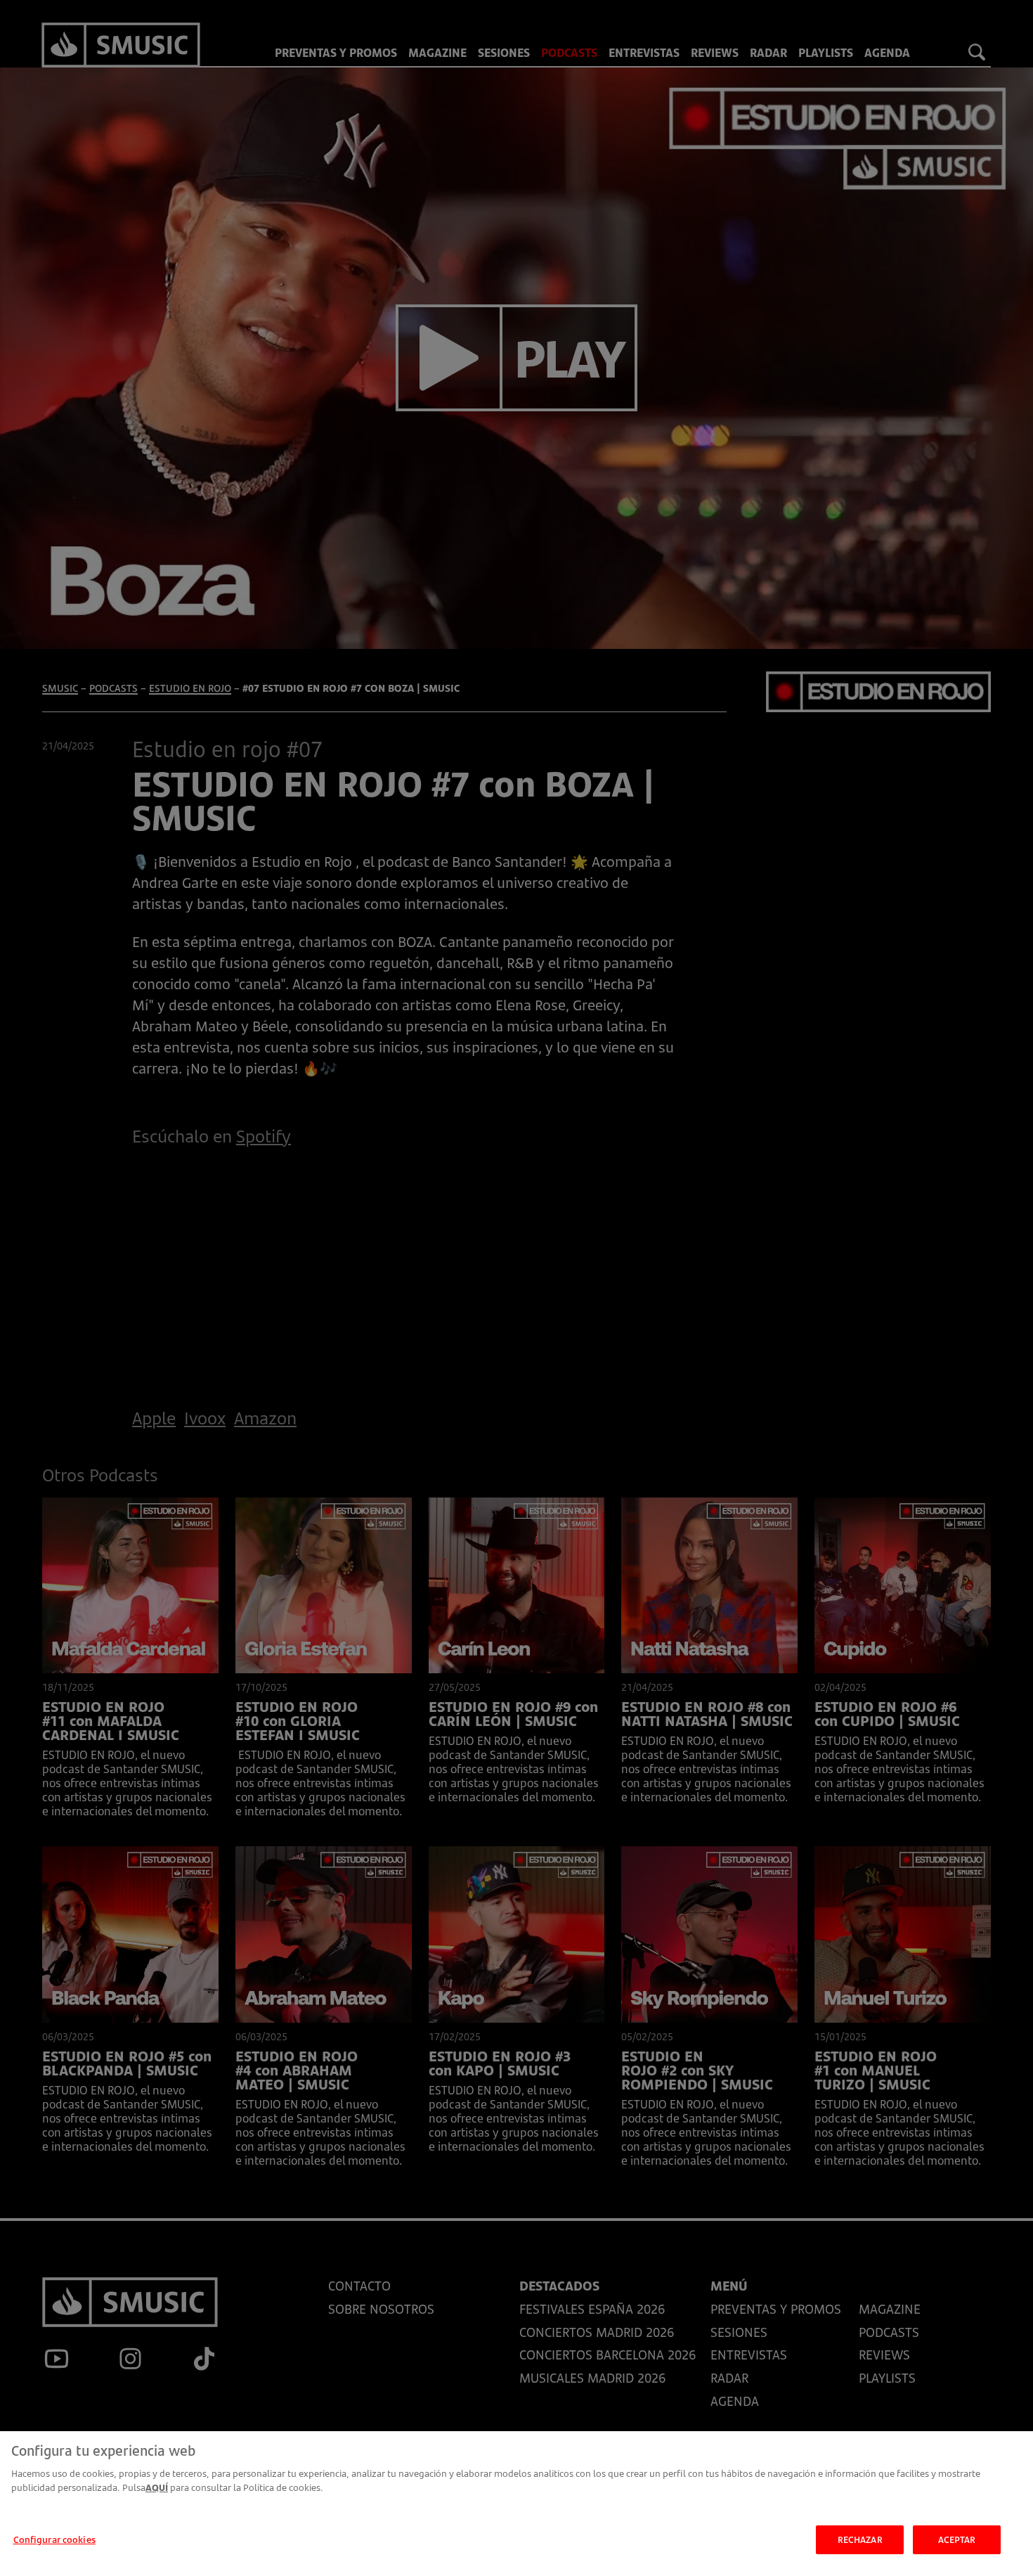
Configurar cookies (54, 2539)
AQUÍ (157, 2487)
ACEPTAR (957, 2539)
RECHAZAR (860, 2539)
